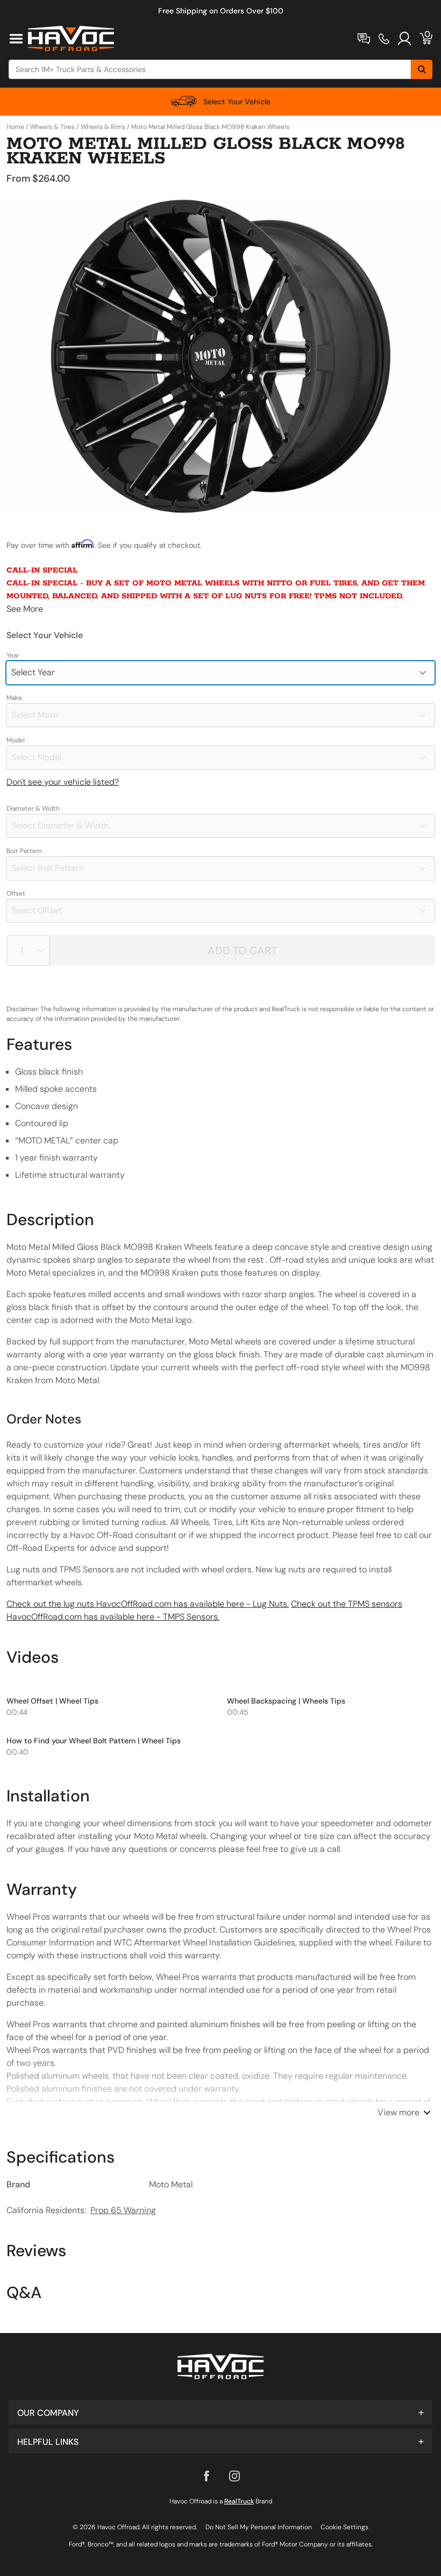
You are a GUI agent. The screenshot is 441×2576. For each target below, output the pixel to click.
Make (14, 698)
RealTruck (239, 2501)
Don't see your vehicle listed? (63, 782)
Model (16, 740)
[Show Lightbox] (220, 356)
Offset (16, 893)
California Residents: (81, 2210)
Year (13, 655)
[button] (220, 2412)
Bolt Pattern (24, 851)
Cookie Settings (344, 2527)
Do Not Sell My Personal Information (259, 2527)
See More (25, 609)
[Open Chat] (364, 39)
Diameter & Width (33, 808)
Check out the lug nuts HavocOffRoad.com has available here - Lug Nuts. (148, 1604)
